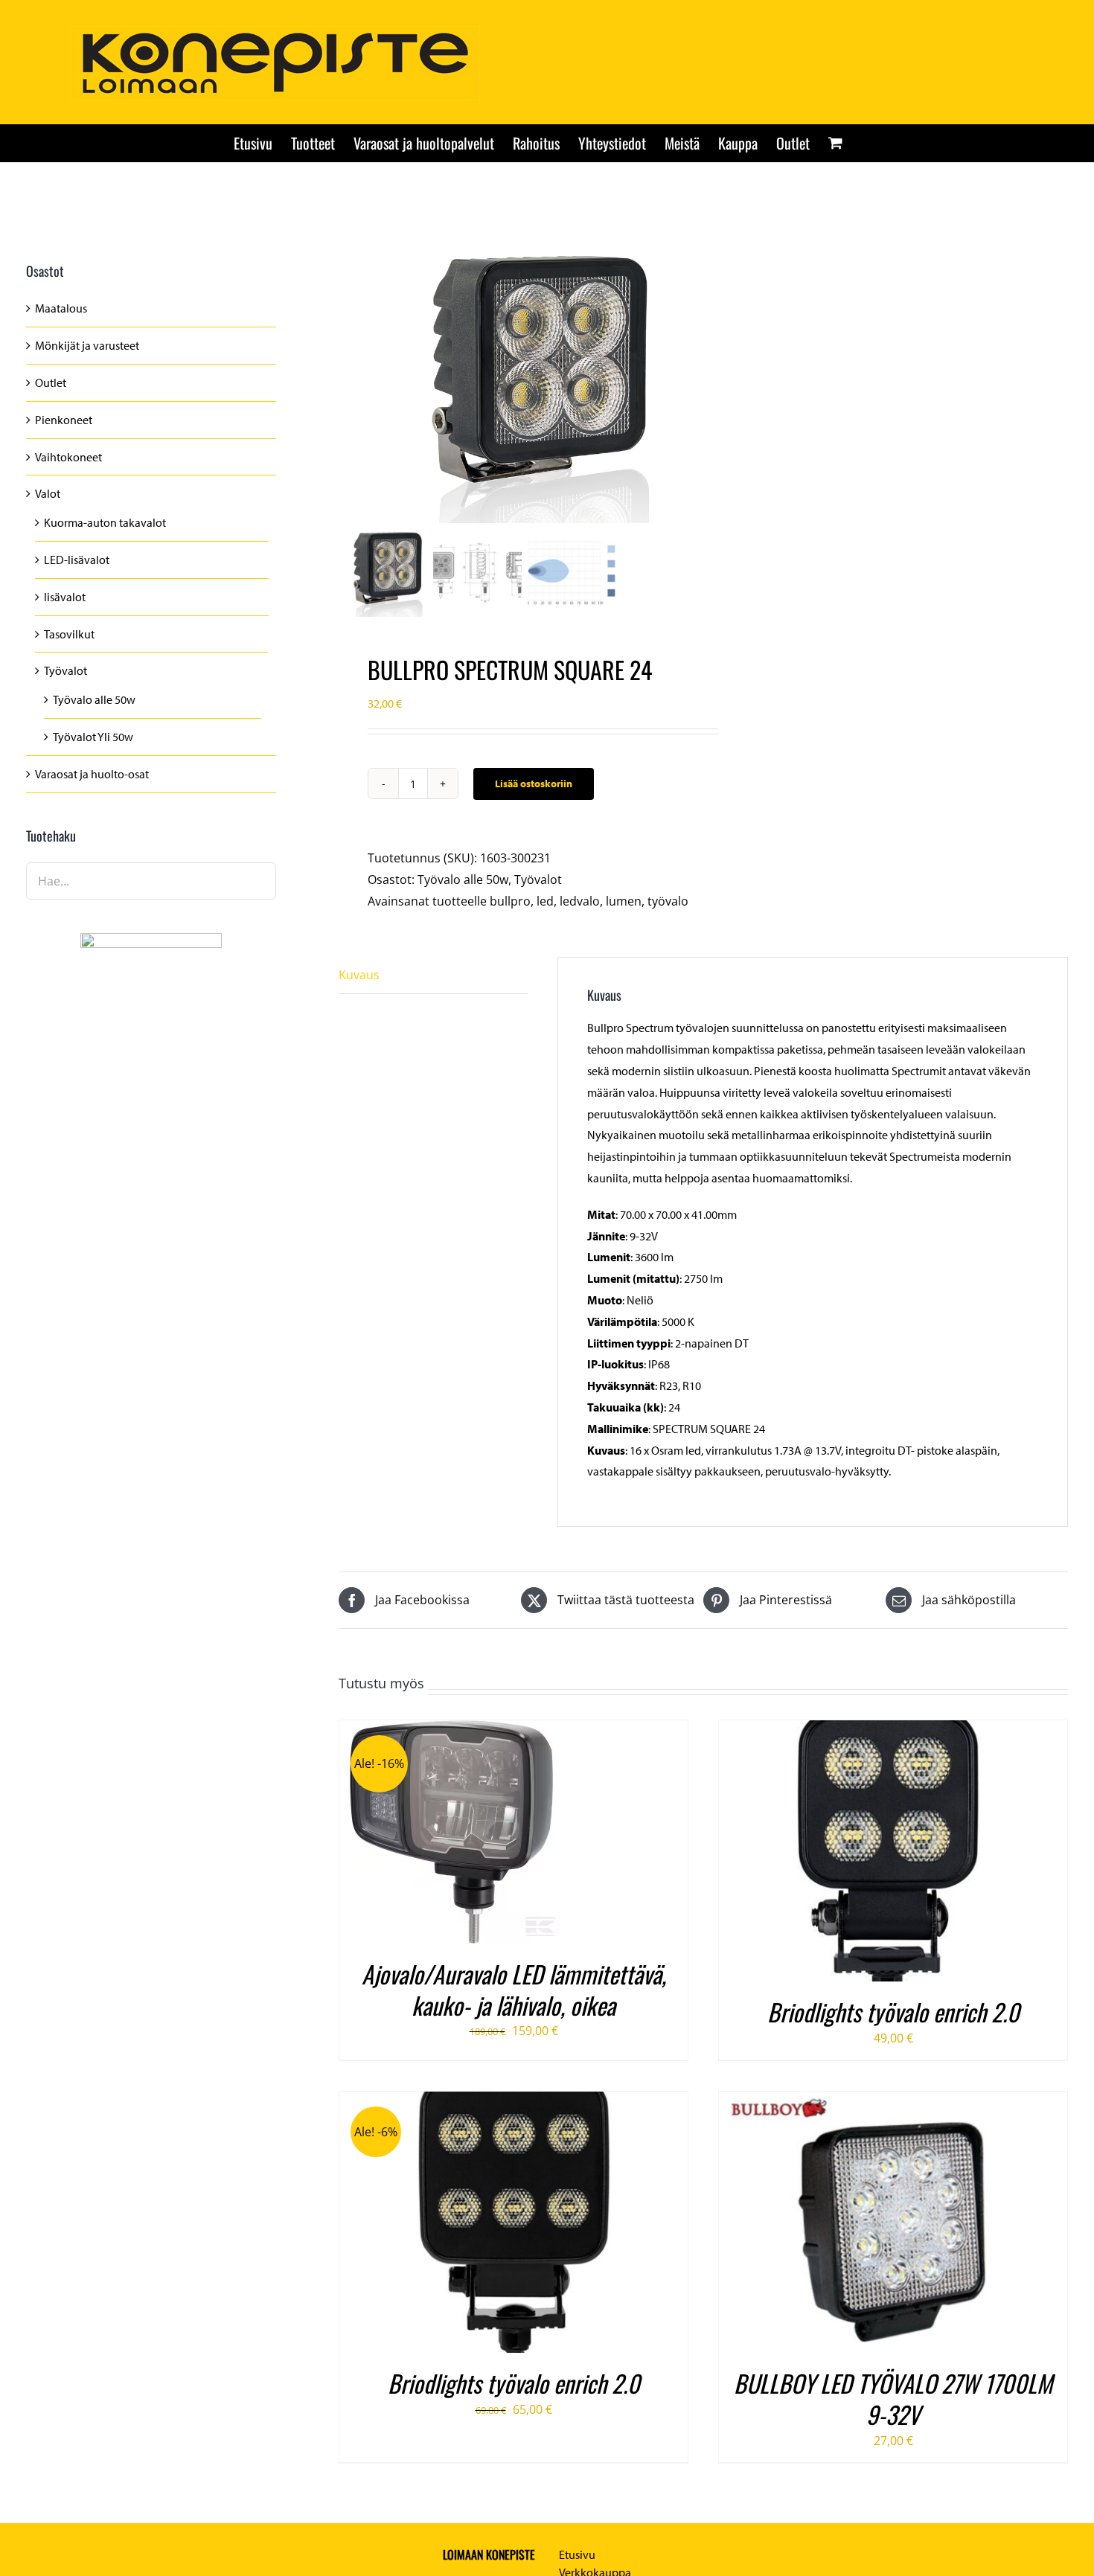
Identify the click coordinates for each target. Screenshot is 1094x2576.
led (545, 901)
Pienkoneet (64, 420)
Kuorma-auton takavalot (105, 522)
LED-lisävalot (77, 560)
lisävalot (65, 597)
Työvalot (538, 880)
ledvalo (580, 901)
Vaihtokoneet (68, 457)
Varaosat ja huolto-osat (92, 774)
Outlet (51, 382)
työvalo (668, 901)
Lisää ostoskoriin (534, 784)
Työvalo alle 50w (463, 880)
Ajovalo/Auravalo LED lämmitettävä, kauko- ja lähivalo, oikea (514, 1989)
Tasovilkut (69, 634)
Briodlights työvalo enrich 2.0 (893, 2012)
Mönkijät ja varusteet (87, 345)
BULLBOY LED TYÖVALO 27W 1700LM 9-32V (893, 2399)
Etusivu (577, 2554)
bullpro (510, 901)
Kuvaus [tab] (359, 975)
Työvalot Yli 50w (93, 737)
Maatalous (61, 308)
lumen (624, 901)
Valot (48, 493)
